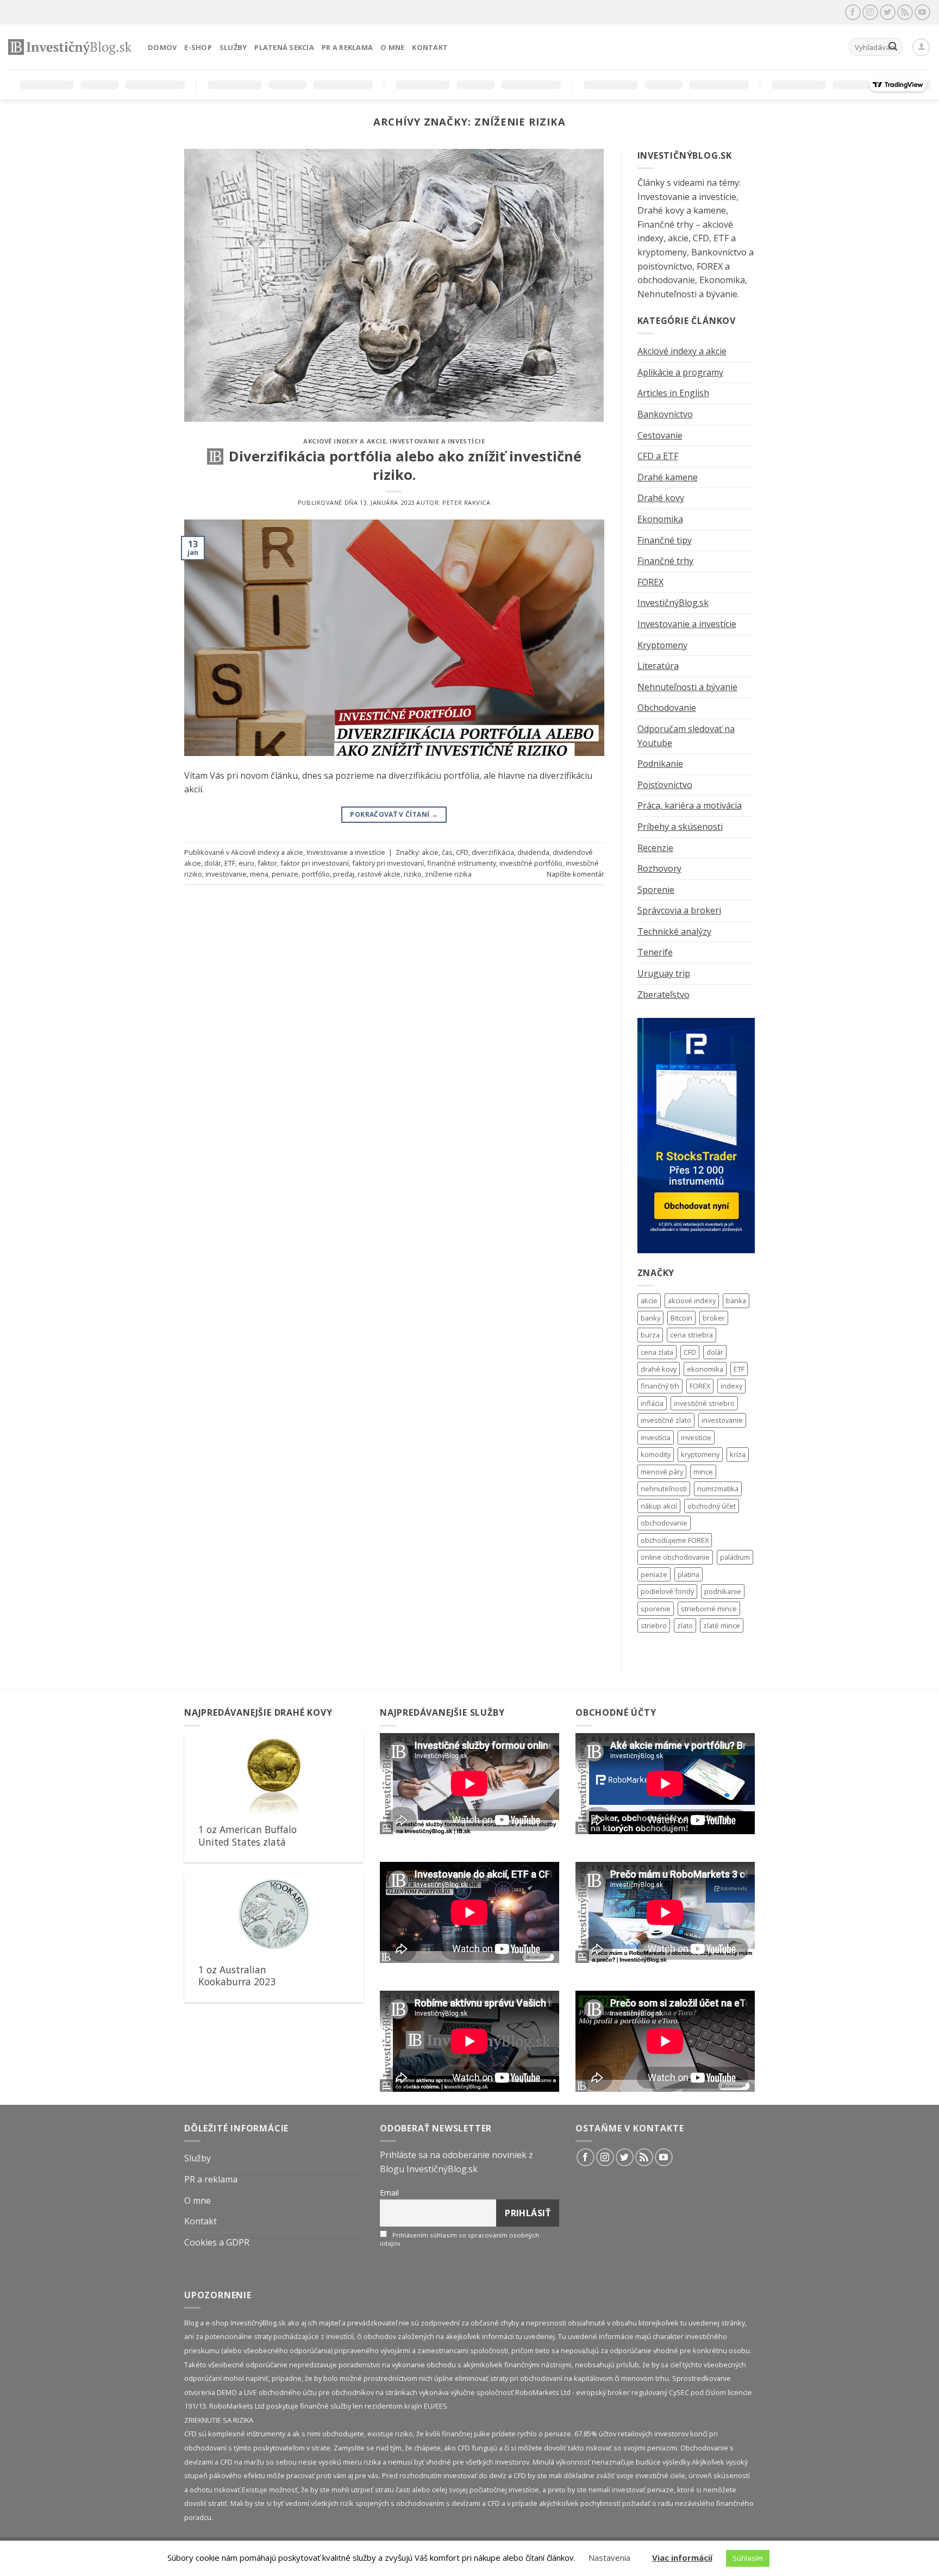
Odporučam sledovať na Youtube (686, 736)
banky (650, 1318)
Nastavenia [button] (609, 2558)
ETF (230, 863)
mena (259, 874)
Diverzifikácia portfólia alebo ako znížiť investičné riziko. (405, 465)
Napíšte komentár (575, 874)
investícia (656, 1437)
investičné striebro (704, 1403)
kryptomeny (700, 1454)
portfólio (316, 874)
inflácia (652, 1403)
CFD (462, 852)
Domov (162, 47)
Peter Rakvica (466, 502)
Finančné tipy (665, 540)
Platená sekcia (284, 47)
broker (714, 1318)
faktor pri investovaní (315, 863)
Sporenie (656, 890)
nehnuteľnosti (664, 1489)
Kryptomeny (662, 645)
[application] (469, 1784)
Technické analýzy (674, 931)
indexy (731, 1386)
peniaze (285, 874)
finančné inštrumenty (462, 863)
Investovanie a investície (437, 441)
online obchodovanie (675, 1557)
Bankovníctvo (665, 414)
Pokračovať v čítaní (394, 814)
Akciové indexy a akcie (345, 441)
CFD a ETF (658, 456)
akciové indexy (692, 1300)
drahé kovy (659, 1369)
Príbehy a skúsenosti (680, 827)
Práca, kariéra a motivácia (690, 805)
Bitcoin (681, 1318)
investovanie (226, 874)
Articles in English (673, 393)
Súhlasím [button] (748, 2558)
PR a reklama (347, 47)
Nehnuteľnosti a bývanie (687, 687)
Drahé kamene (668, 477)
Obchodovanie (667, 708)
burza (650, 1335)
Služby (233, 47)
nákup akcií (659, 1506)
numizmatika (718, 1489)
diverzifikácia (493, 852)
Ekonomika (660, 519)
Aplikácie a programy (680, 372)
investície (696, 1437)
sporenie (656, 1609)
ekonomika (705, 1369)
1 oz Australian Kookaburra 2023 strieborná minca (237, 1982)
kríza (738, 1454)
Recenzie (655, 848)
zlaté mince (722, 1625)
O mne (392, 47)
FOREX (650, 582)
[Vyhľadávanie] (893, 47)
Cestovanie (660, 435)
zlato (685, 1625)
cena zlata (657, 1352)
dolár (213, 863)
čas (447, 852)
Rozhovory (659, 868)
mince (703, 1472)
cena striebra (691, 1335)
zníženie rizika (448, 874)
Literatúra (658, 666)
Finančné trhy (665, 561)
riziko (413, 874)
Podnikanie (660, 764)
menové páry (662, 1472)
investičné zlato (666, 1420)
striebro (654, 1625)
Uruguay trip (664, 973)
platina (688, 1574)
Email (389, 2193)
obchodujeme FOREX (675, 1540)
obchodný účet (712, 1506)
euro (246, 863)
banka (736, 1300)
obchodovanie (664, 1523)
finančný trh (660, 1386)
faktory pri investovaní (388, 863)
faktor (267, 863)
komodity (656, 1454)
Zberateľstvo (663, 995)
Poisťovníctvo (665, 785)
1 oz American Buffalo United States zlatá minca (248, 1842)
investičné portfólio (531, 863)
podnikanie (723, 1591)
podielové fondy (667, 1591)
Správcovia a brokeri (679, 910)
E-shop (198, 47)
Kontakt (430, 47)
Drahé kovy (661, 498)
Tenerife (655, 952)
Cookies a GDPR (217, 2242)
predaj (344, 874)
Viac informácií (682, 2558)
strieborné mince (709, 1609)
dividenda (533, 852)
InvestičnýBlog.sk (673, 603)
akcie (430, 852)
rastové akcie (379, 874)
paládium (735, 1557)
